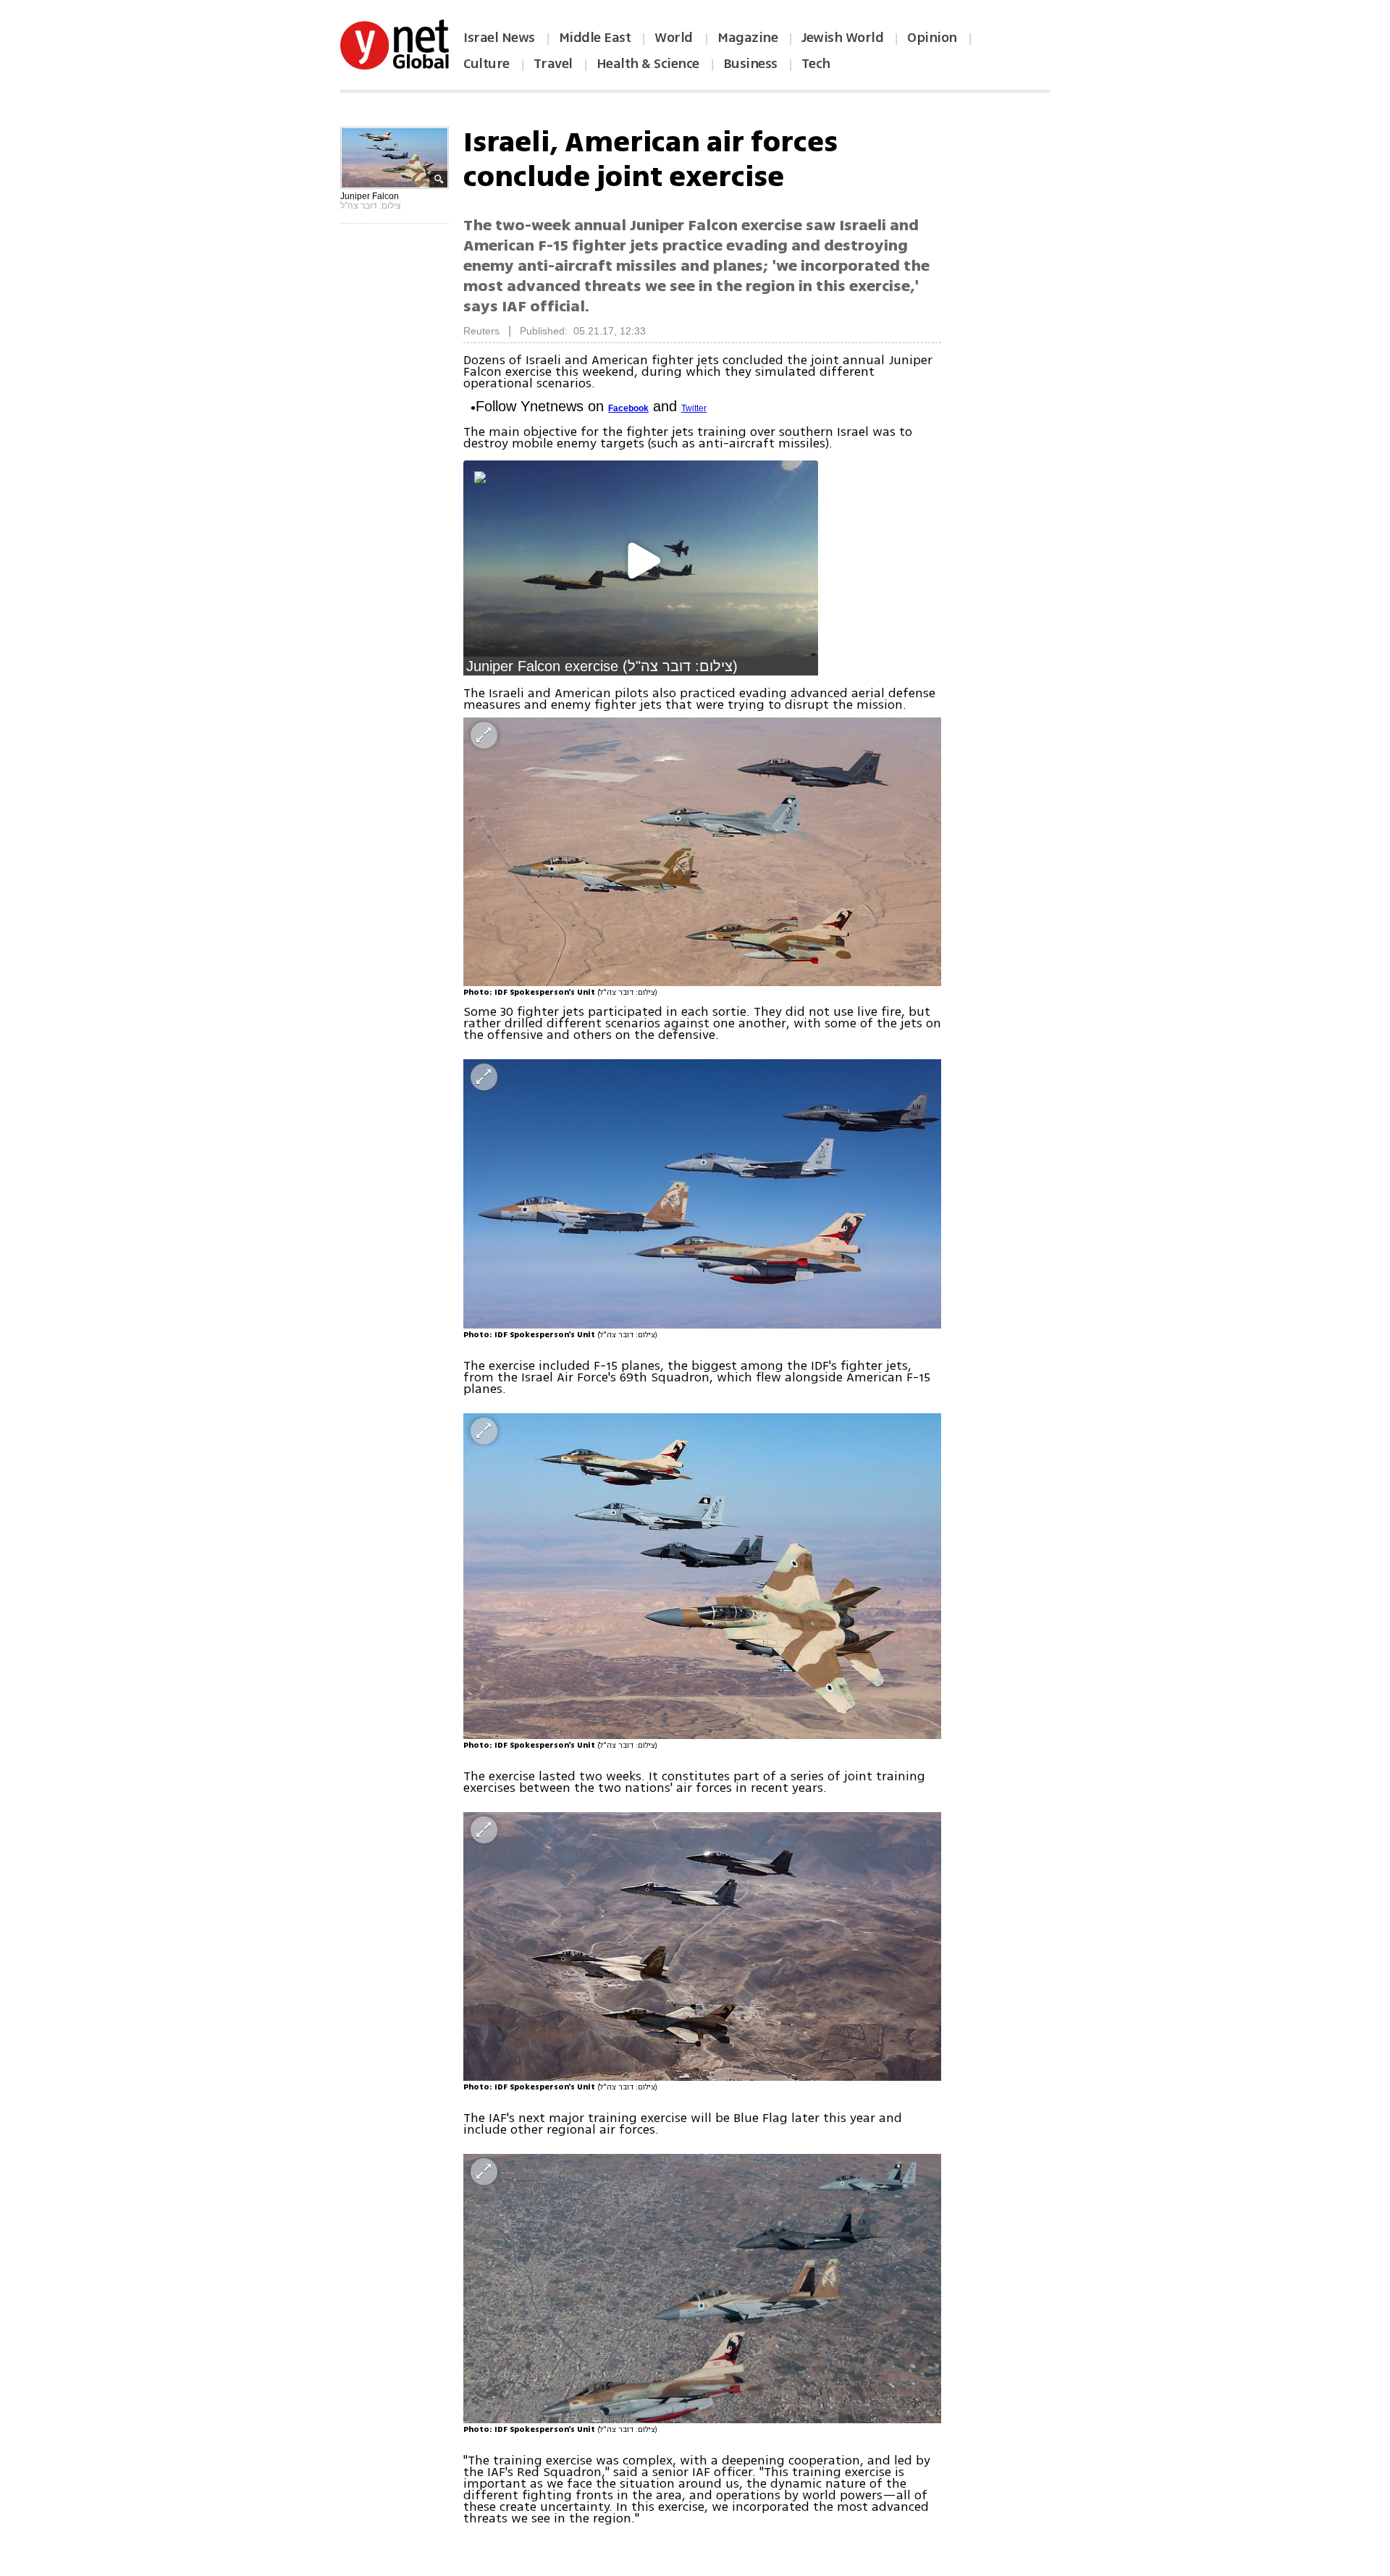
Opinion (932, 38)
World (675, 38)
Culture (486, 64)
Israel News (499, 38)
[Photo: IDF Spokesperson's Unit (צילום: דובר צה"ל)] (702, 852)
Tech (816, 64)
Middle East (595, 38)
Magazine (747, 38)
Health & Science (648, 64)
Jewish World (842, 38)
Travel (553, 64)
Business (750, 64)
